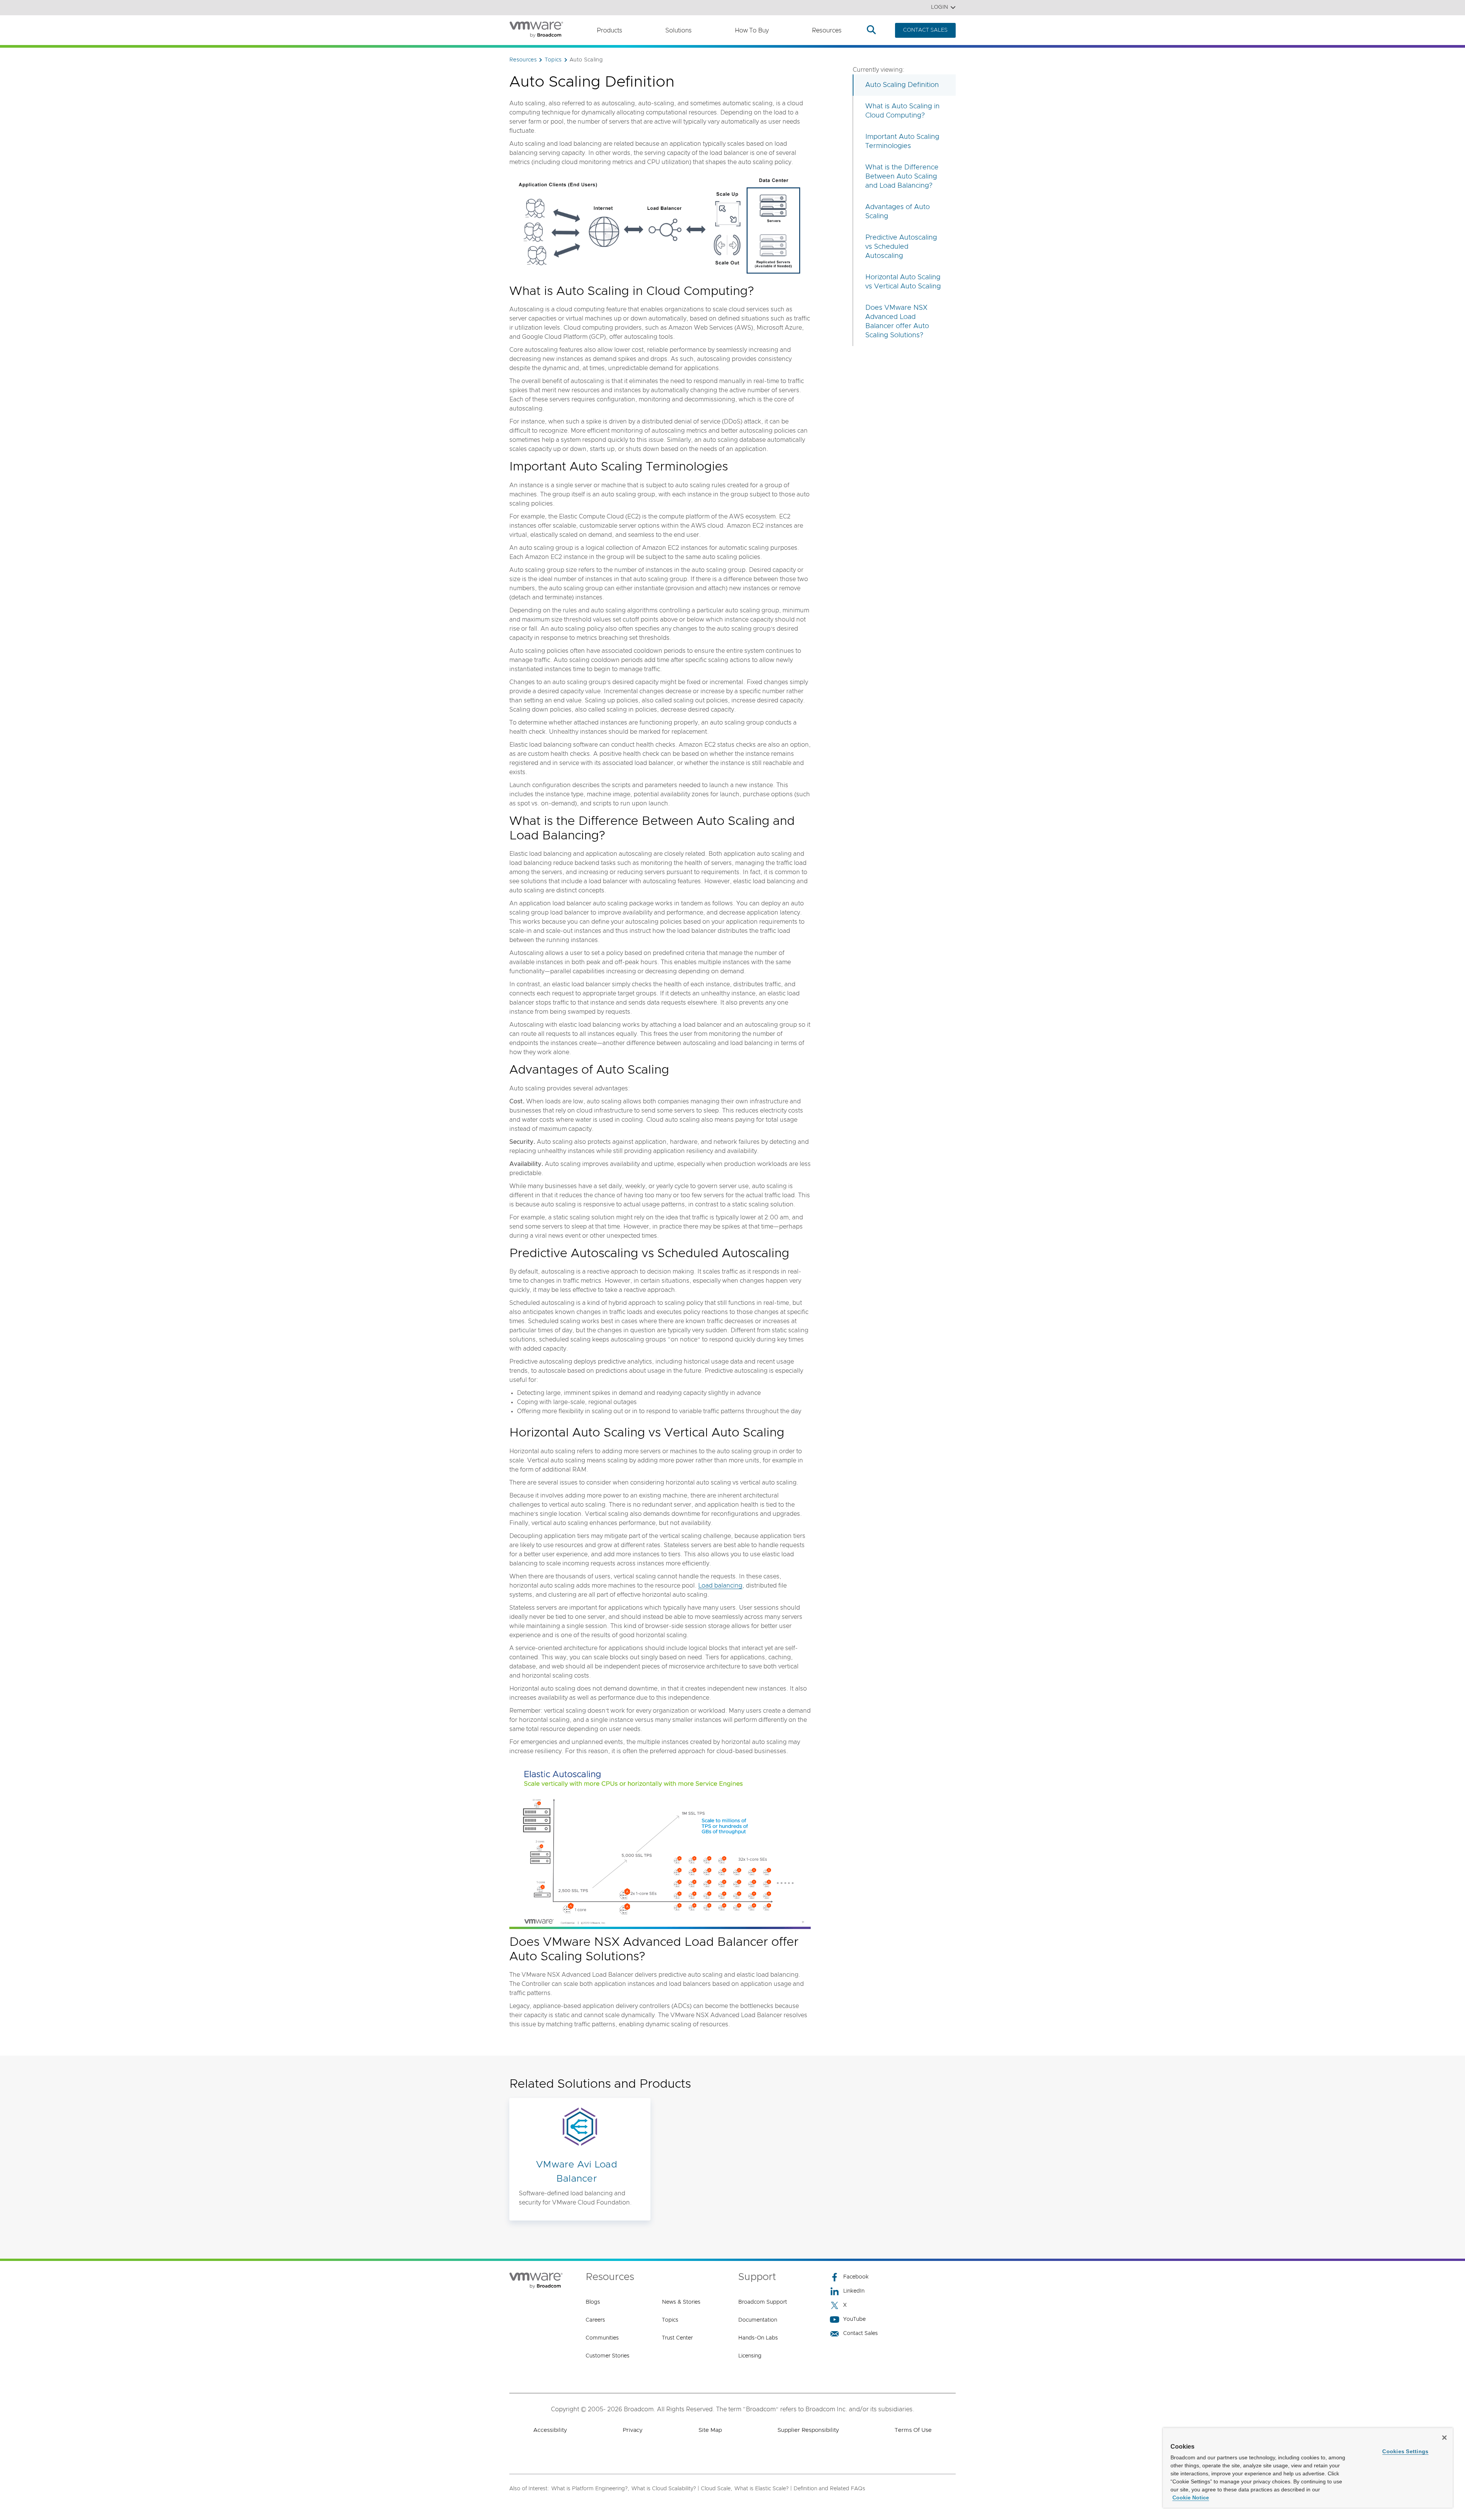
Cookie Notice (1191, 2497)
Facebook (856, 2277)
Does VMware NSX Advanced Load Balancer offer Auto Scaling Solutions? (897, 322)
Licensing (750, 2356)
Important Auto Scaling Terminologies (902, 142)
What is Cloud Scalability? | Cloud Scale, (682, 2489)
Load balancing (720, 1586)
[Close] (1444, 2438)
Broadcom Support (763, 2302)
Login (939, 7)
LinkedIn (854, 2291)
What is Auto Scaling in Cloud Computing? (902, 111)
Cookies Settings (1405, 2451)
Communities (602, 2338)
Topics (670, 2320)
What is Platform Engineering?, (590, 2489)
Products (609, 31)
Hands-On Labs (758, 2338)
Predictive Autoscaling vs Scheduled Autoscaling (901, 247)
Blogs (593, 2302)
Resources (827, 31)
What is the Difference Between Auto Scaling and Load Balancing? (902, 177)
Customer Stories (608, 2356)
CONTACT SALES (925, 30)
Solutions (679, 31)
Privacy (633, 2430)
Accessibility (550, 2430)
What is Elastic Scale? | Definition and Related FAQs (800, 2489)
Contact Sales (860, 2333)
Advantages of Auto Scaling (898, 212)
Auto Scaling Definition (902, 85)
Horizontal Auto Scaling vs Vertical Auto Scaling (903, 282)
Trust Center (677, 2338)
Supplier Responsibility (808, 2430)
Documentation (758, 2320)
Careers (595, 2320)
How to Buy (752, 31)
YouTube (854, 2319)
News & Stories (681, 2302)
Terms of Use (913, 2430)
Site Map (710, 2430)
